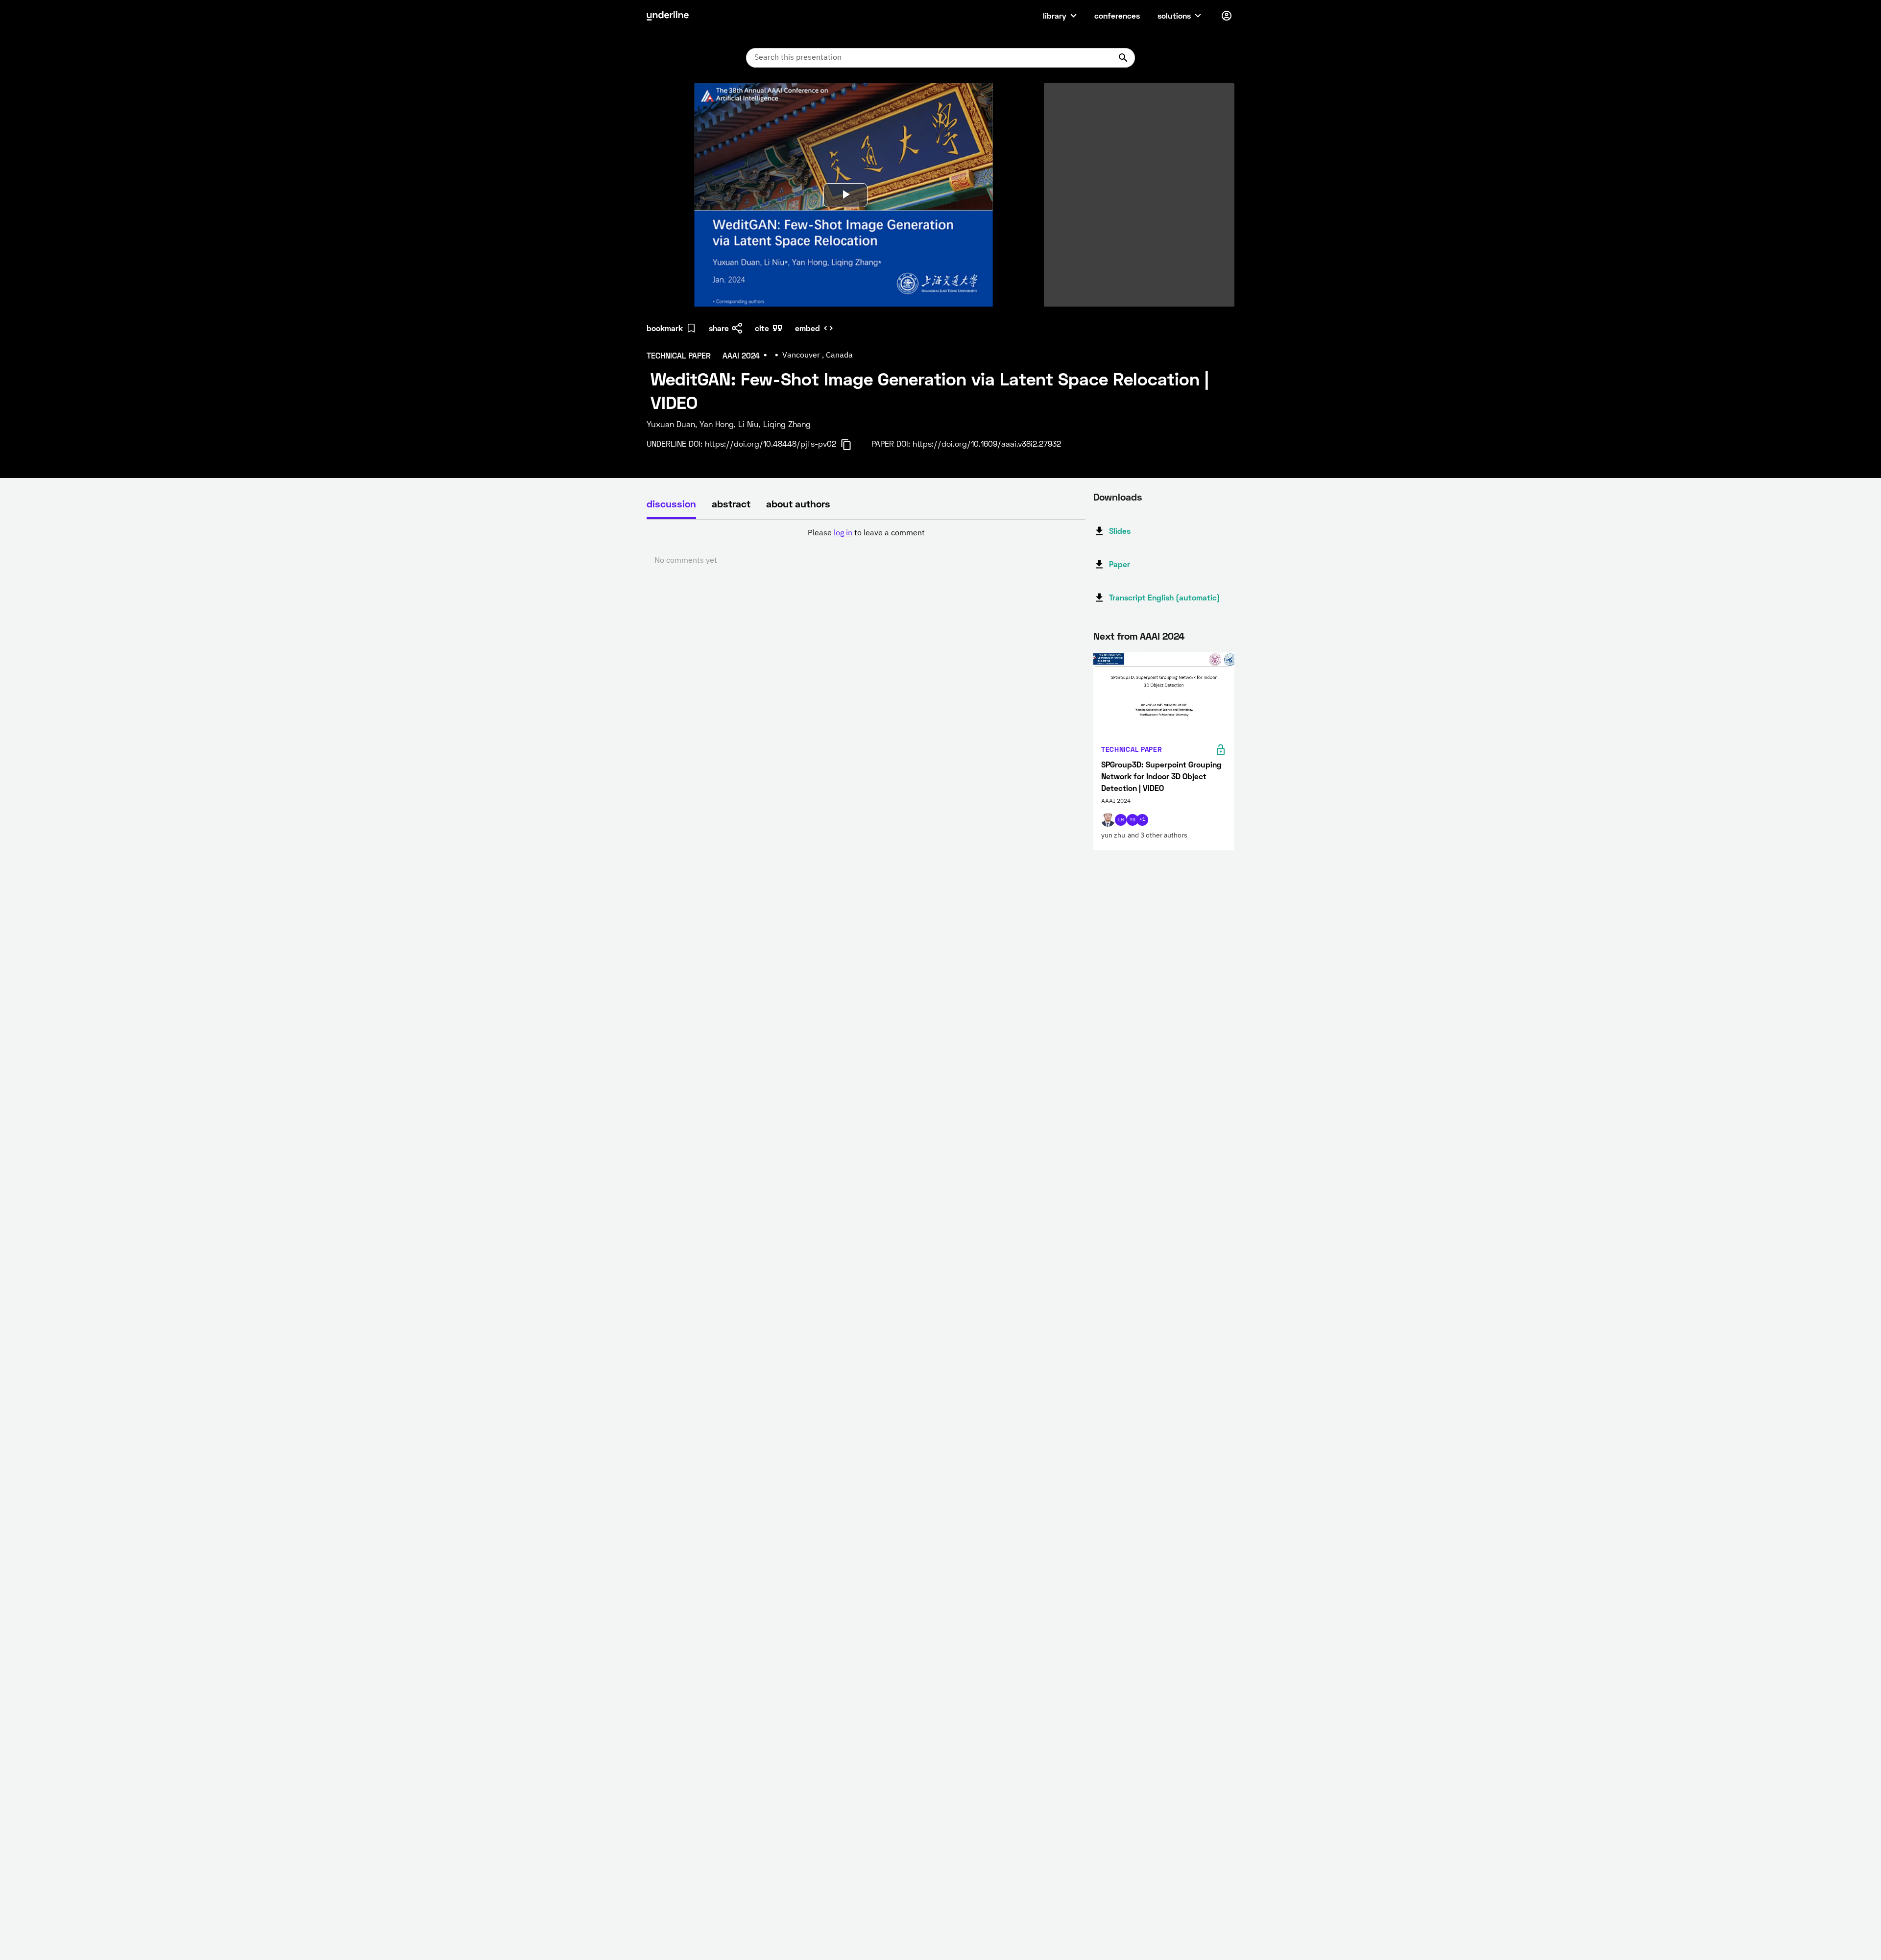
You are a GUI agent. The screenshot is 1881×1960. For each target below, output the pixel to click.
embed (808, 328)
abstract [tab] (731, 503)
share (719, 328)
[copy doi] (852, 445)
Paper (1120, 564)
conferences (1117, 15)
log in (843, 533)
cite (762, 328)
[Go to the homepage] (668, 16)
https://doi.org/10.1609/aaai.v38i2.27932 (987, 443)
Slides (1120, 531)
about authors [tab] (798, 503)
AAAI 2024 (1162, 636)
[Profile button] (1227, 16)
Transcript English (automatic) (1165, 597)
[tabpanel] (866, 547)
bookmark (665, 328)
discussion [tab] (671, 503)
